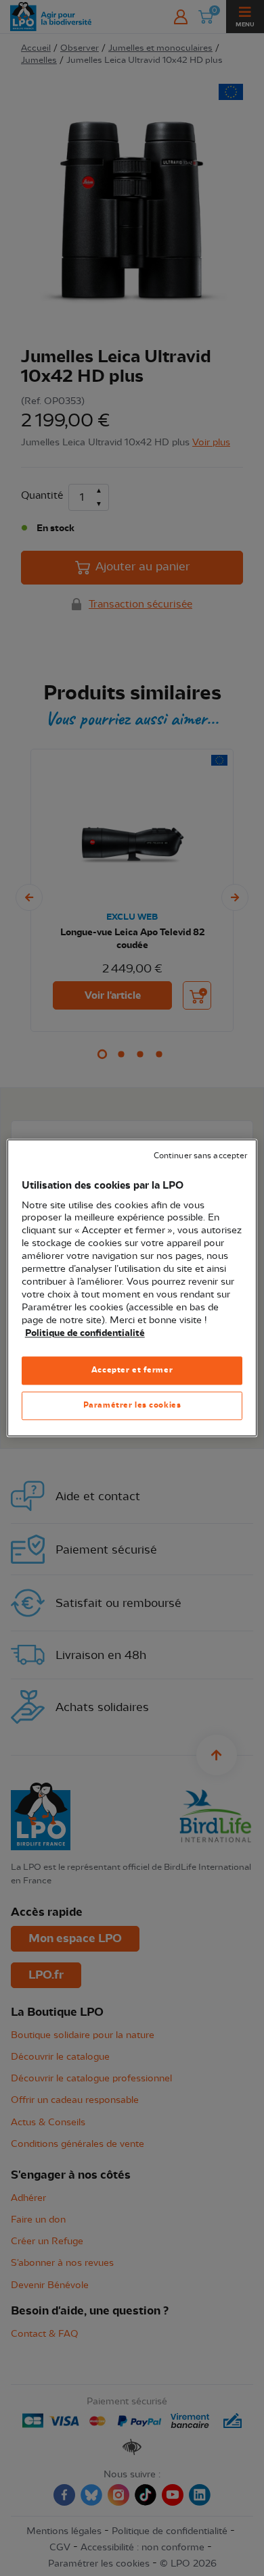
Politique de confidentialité (85, 1333)
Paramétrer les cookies (132, 1406)
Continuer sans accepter (200, 1156)
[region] (132, 1288)
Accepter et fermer (132, 1370)
